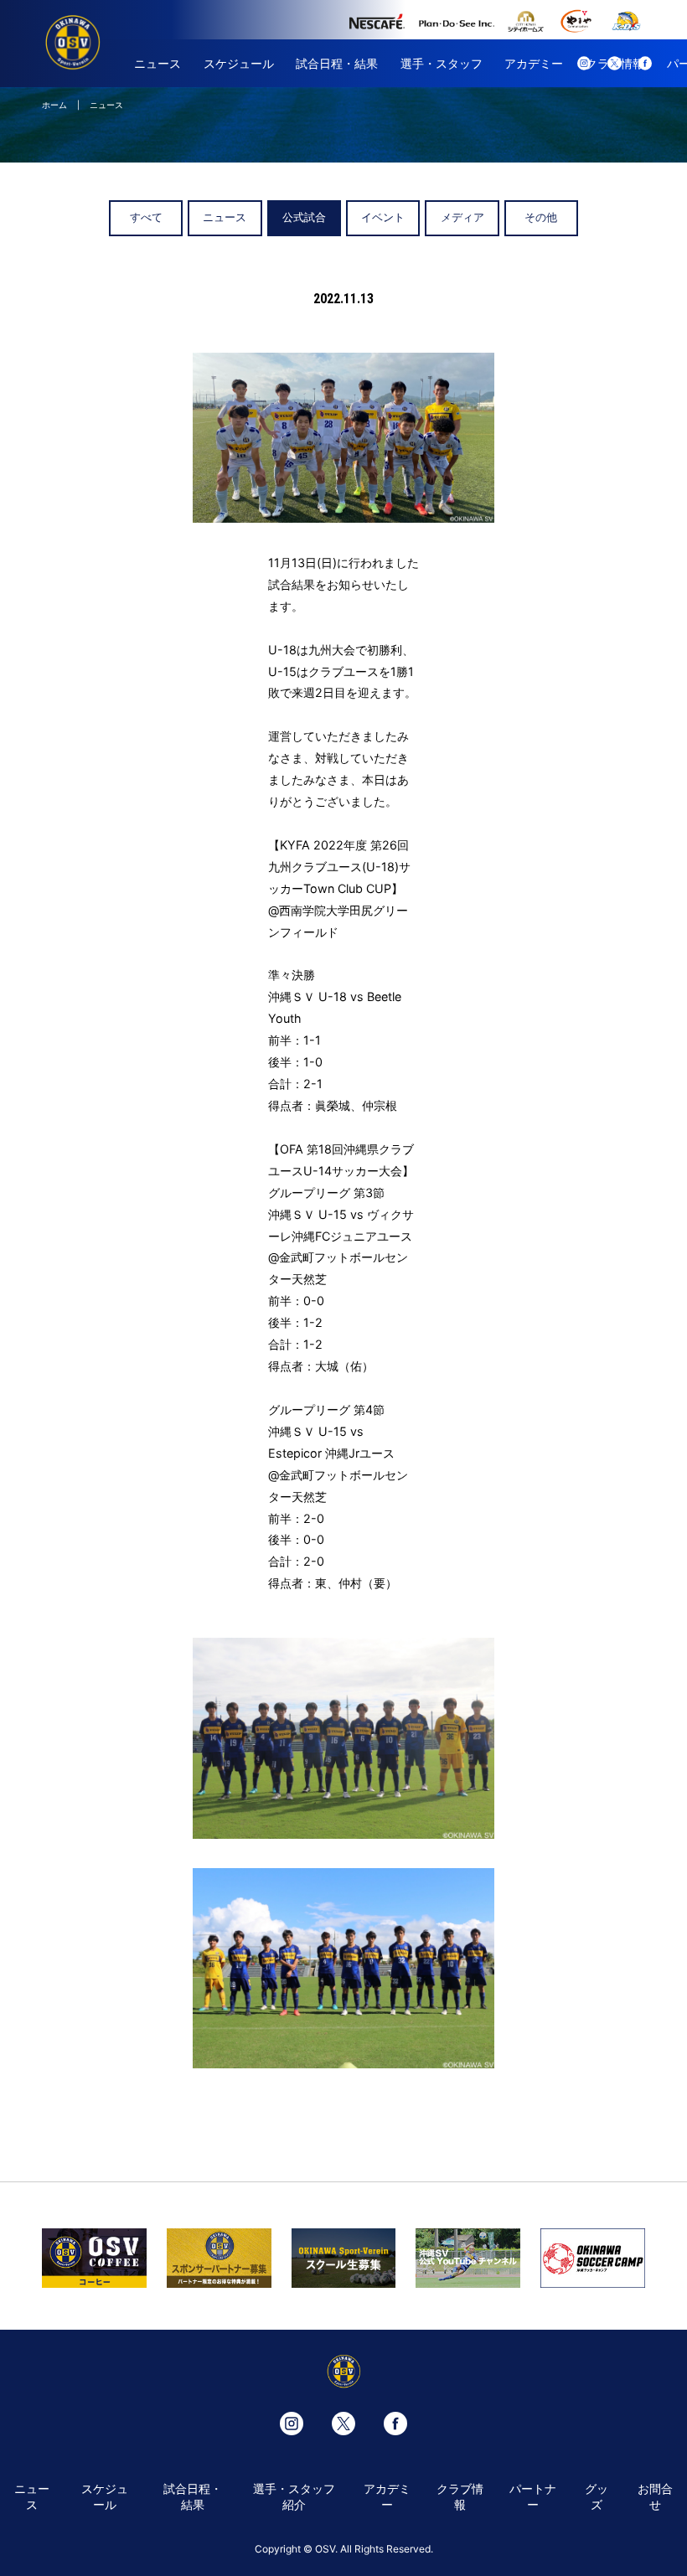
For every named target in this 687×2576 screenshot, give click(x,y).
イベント (383, 217)
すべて (146, 217)
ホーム (54, 105)
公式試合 (304, 217)
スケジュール (239, 63)
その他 (541, 217)
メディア (462, 217)
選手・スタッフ (442, 63)
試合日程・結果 (337, 63)
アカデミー (534, 63)
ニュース (158, 63)
